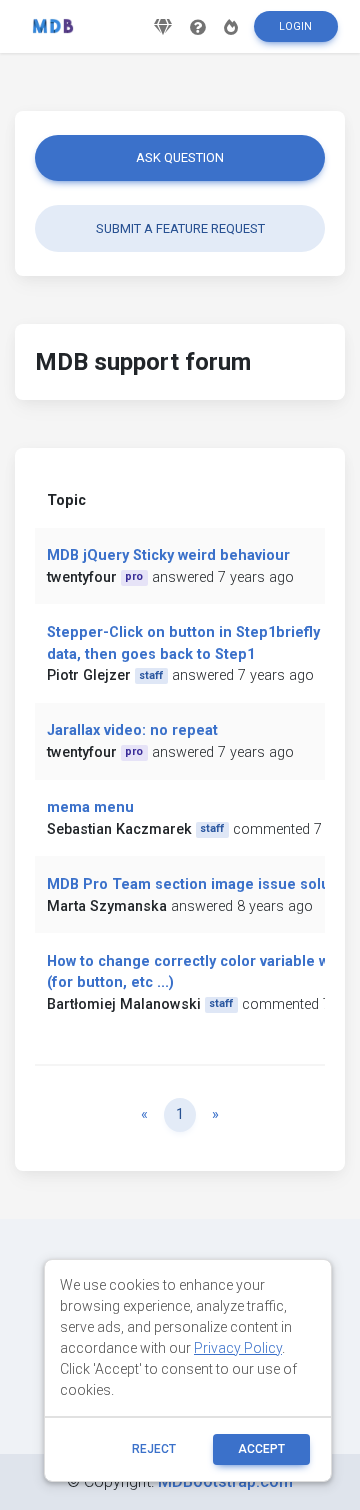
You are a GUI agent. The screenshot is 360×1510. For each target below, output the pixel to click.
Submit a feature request (180, 228)
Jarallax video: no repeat (132, 730)
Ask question (180, 157)
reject (154, 1449)
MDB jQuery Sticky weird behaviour (168, 555)
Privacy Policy (238, 1348)
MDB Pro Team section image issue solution (202, 884)
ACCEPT (261, 1449)
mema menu (90, 807)
